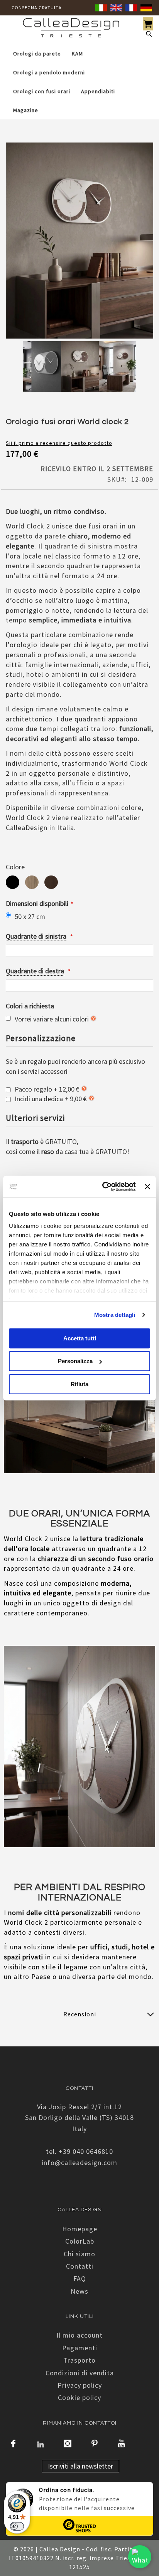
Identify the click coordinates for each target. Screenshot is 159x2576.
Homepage (80, 2229)
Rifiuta (79, 1384)
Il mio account (79, 2335)
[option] (13, 882)
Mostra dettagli (115, 1315)
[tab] (79, 2014)
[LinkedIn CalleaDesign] (41, 2444)
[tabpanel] (42, 368)
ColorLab (80, 2241)
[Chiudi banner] (147, 1187)
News (79, 2291)
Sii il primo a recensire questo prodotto (59, 443)
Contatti (80, 2266)
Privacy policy (80, 2385)
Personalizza (75, 1361)
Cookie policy (79, 2397)
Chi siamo (79, 2254)
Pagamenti (80, 2348)
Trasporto (79, 2360)
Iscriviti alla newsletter (80, 2466)
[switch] (17, 2526)
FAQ (80, 2278)
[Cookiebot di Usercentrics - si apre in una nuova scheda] (103, 1187)
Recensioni (80, 2014)
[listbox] (79, 883)
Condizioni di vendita (80, 2373)
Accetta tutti (80, 1338)
